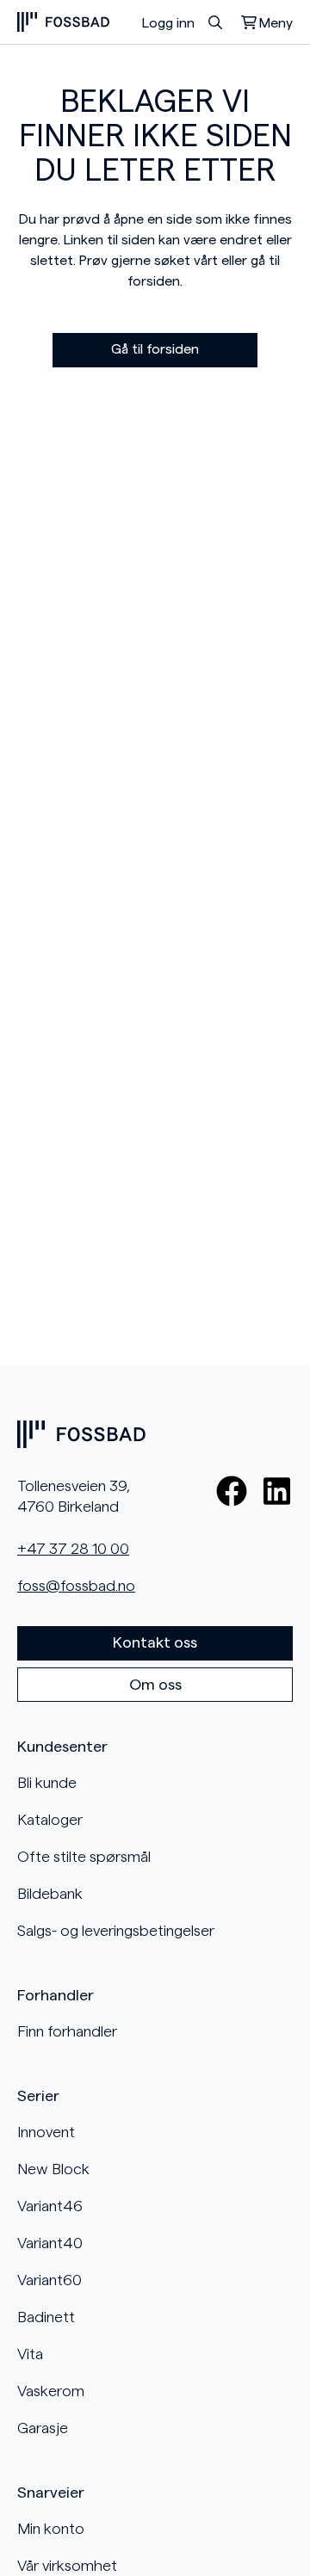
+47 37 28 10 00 (73, 1549)
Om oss (155, 1685)
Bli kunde (47, 1783)
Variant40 (50, 2243)
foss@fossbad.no (76, 1586)
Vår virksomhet (67, 2566)
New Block (53, 2169)
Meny (276, 23)
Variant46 (50, 2206)
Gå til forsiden (155, 349)
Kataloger (50, 1820)
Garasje (43, 2428)
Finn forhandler (67, 2031)
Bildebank (50, 1894)
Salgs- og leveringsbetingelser (116, 1931)
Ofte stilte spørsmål (84, 1857)
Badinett (46, 2317)
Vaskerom (51, 2391)
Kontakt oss (155, 1642)
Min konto (51, 2529)
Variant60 (50, 2280)
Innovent (46, 2132)
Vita (30, 2354)
